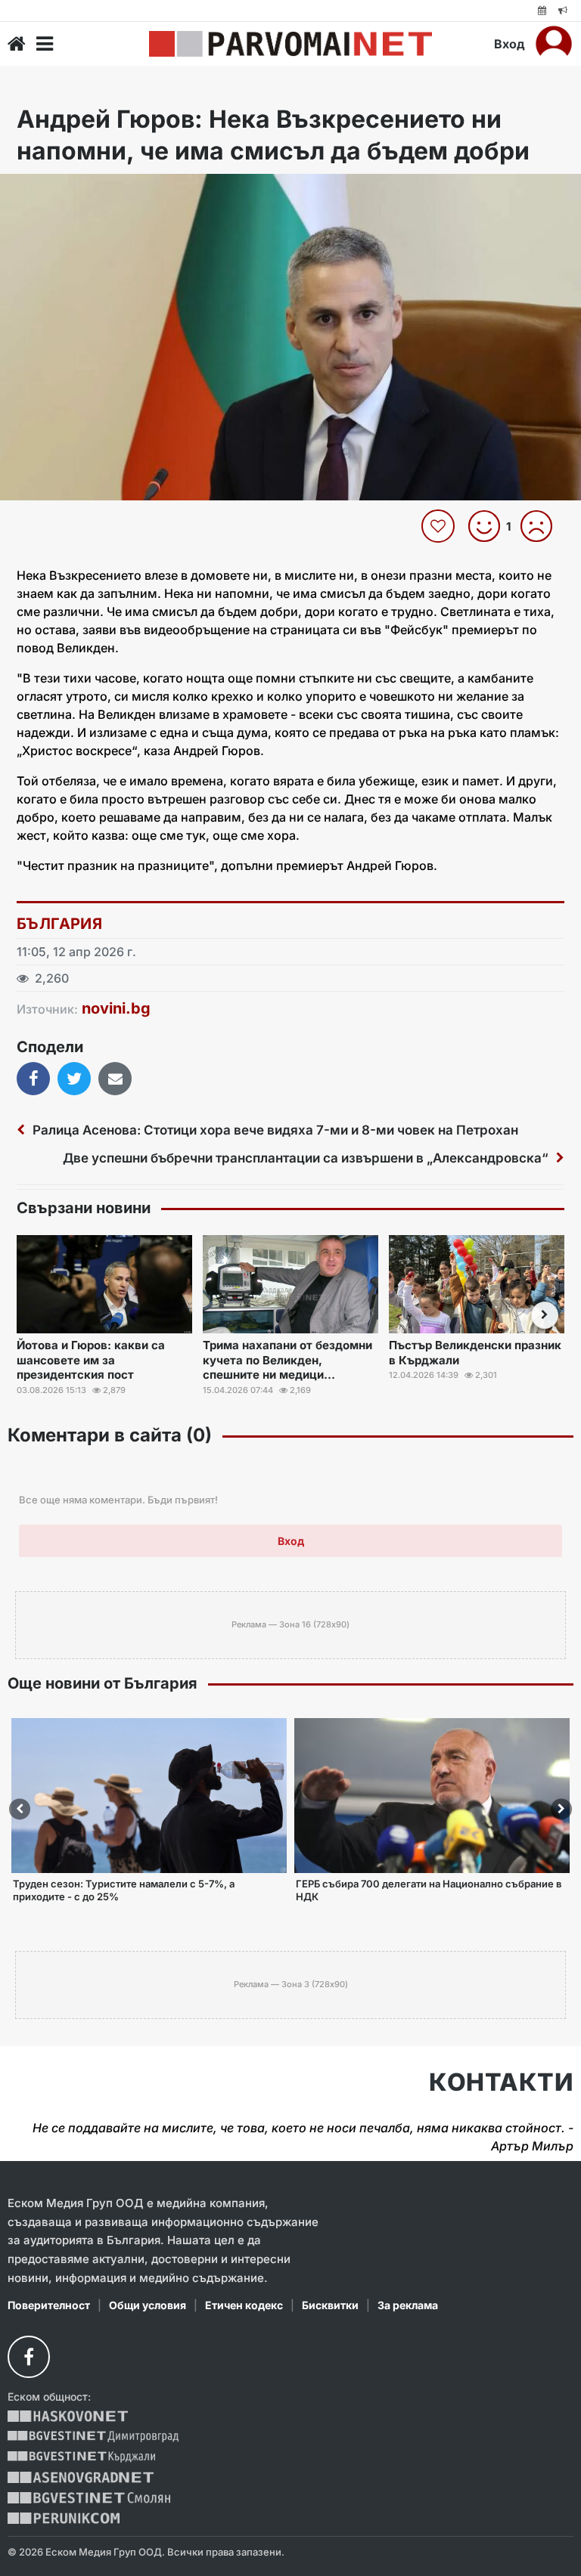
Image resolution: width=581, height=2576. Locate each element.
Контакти (501, 2082)
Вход (510, 44)
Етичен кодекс (244, 2305)
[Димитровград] (93, 2437)
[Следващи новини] (545, 1315)
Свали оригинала (53, 190)
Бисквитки (330, 2305)
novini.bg (116, 1008)
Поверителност (49, 2305)
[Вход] (554, 44)
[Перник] (64, 2518)
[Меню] (45, 44)
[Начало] (17, 44)
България (59, 924)
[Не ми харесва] (542, 526)
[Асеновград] (81, 2477)
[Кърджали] (81, 2457)
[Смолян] (89, 2498)
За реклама (408, 2305)
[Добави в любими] (440, 526)
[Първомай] (290, 44)
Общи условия (148, 2305)
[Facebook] (29, 2357)
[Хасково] (68, 2416)
